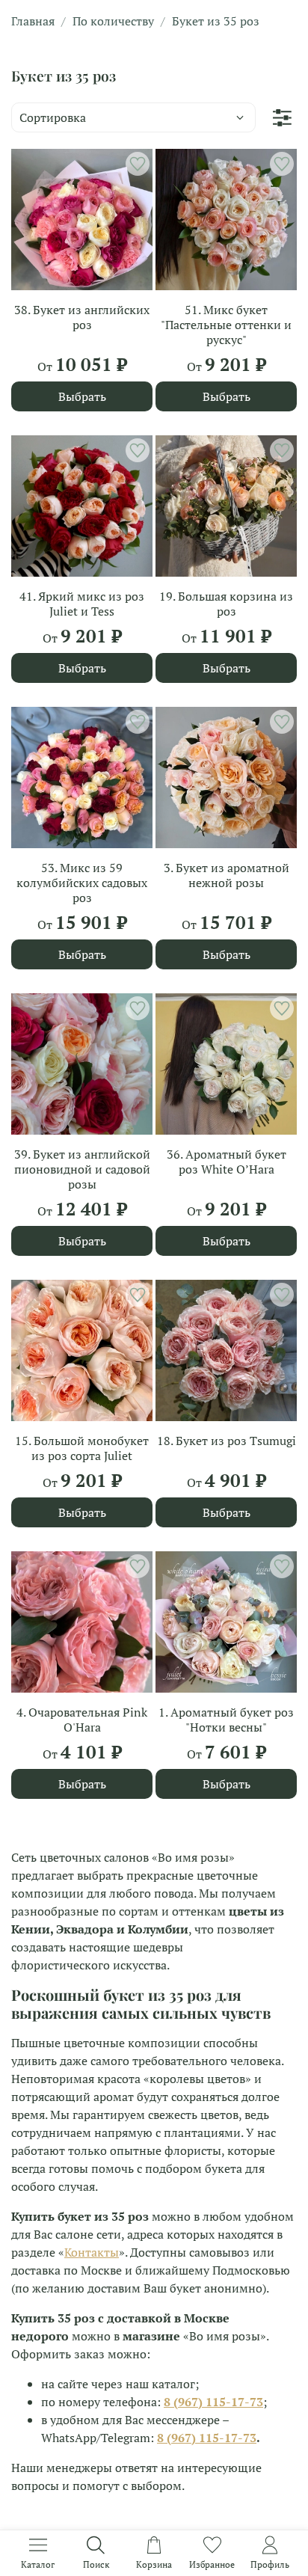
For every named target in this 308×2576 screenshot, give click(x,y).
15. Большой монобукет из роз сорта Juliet (82, 1448)
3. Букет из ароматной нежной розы (227, 875)
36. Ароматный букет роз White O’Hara (227, 1162)
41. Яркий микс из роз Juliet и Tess (82, 604)
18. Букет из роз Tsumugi (227, 1441)
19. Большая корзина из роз (226, 604)
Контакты (92, 2252)
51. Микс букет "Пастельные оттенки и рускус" (226, 325)
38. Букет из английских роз (82, 317)
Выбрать (82, 396)
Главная (33, 21)
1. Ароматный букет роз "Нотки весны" (226, 1720)
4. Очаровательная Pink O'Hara (82, 1720)
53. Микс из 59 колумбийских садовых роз (82, 883)
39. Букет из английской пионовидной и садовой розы (82, 1169)
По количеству (113, 21)
